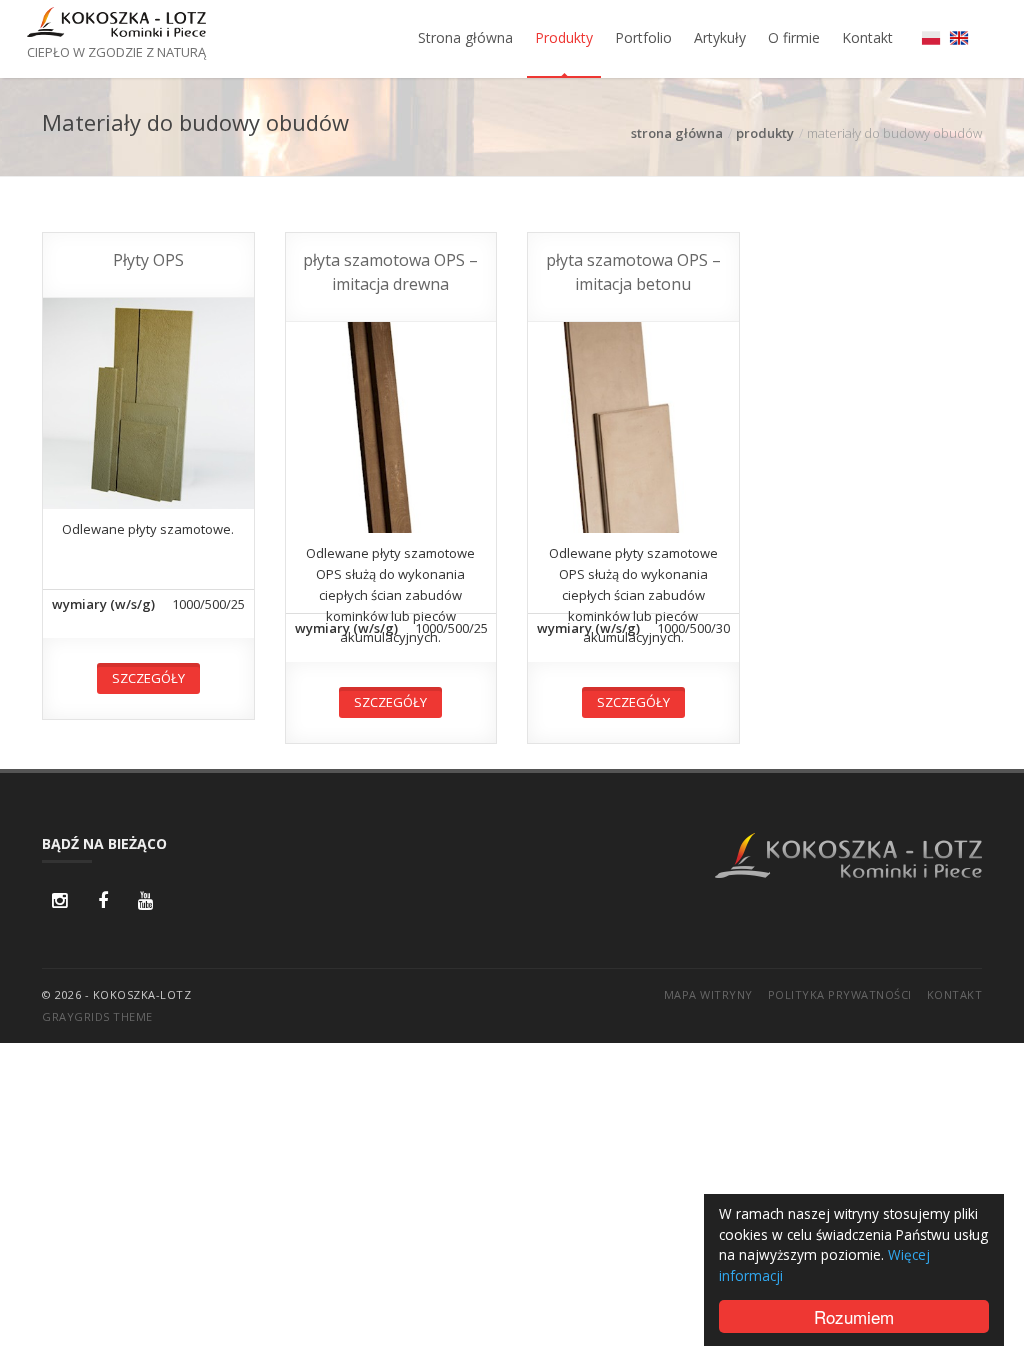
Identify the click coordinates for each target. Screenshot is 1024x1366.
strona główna (677, 133)
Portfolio (643, 37)
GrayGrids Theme (97, 1016)
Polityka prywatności (840, 994)
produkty (765, 133)
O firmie (794, 37)
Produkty (564, 37)
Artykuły (720, 37)
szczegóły (148, 678)
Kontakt (867, 37)
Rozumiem (854, 1316)
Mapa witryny (708, 994)
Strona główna (465, 37)
